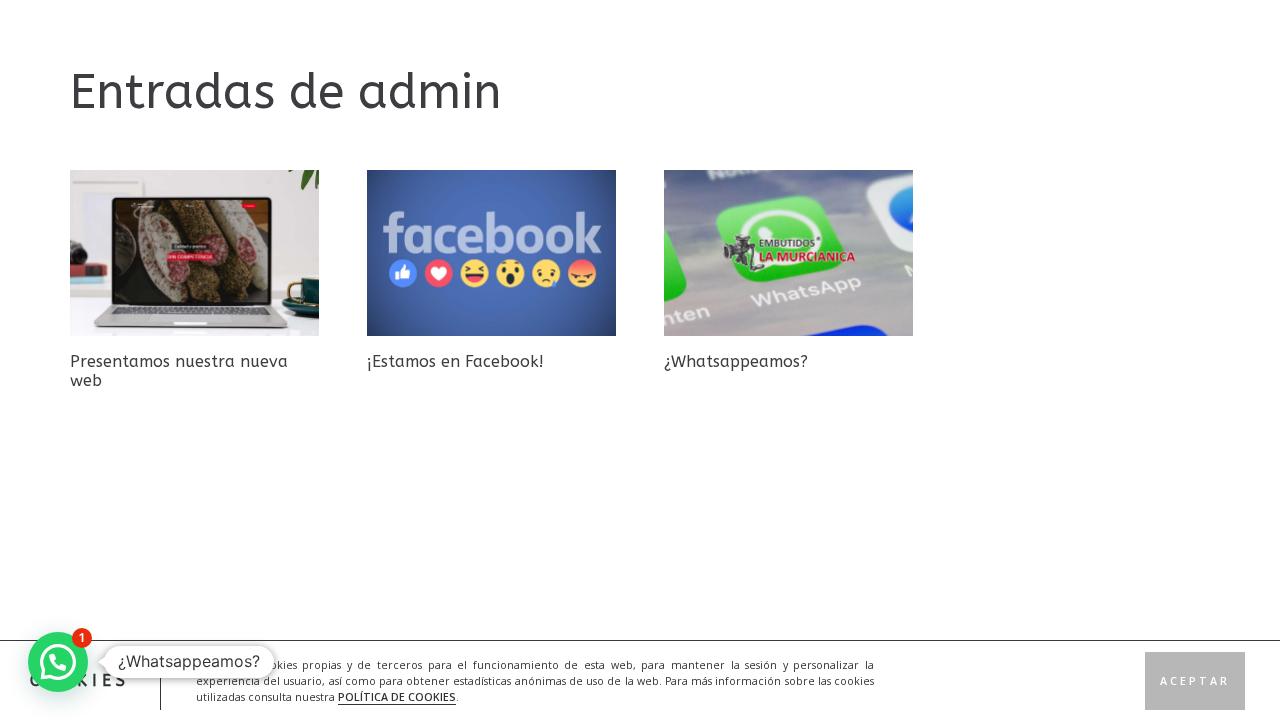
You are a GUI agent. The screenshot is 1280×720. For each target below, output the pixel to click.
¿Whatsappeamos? (736, 361)
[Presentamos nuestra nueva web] (194, 253)
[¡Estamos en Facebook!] (491, 253)
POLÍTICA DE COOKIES (397, 696)
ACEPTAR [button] (1195, 680)
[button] (58, 662)
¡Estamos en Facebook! (455, 361)
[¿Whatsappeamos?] (788, 253)
